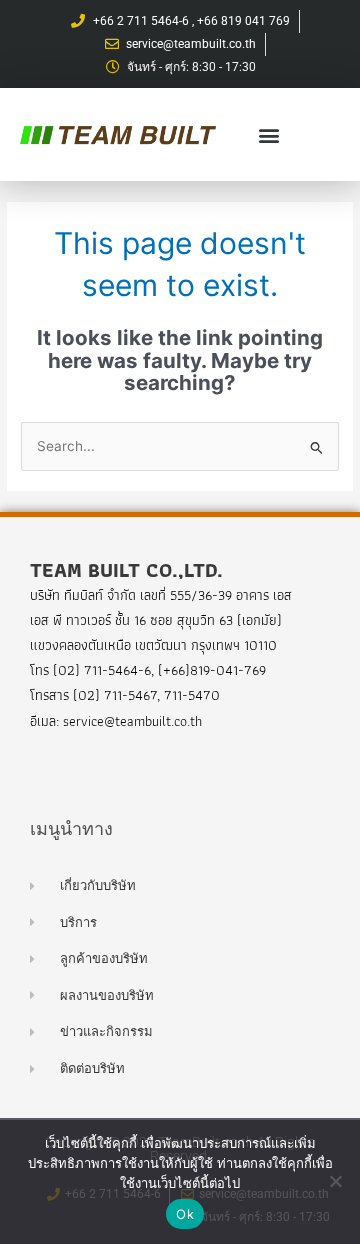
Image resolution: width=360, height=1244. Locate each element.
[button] (269, 134)
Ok (185, 1214)
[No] (335, 1181)
